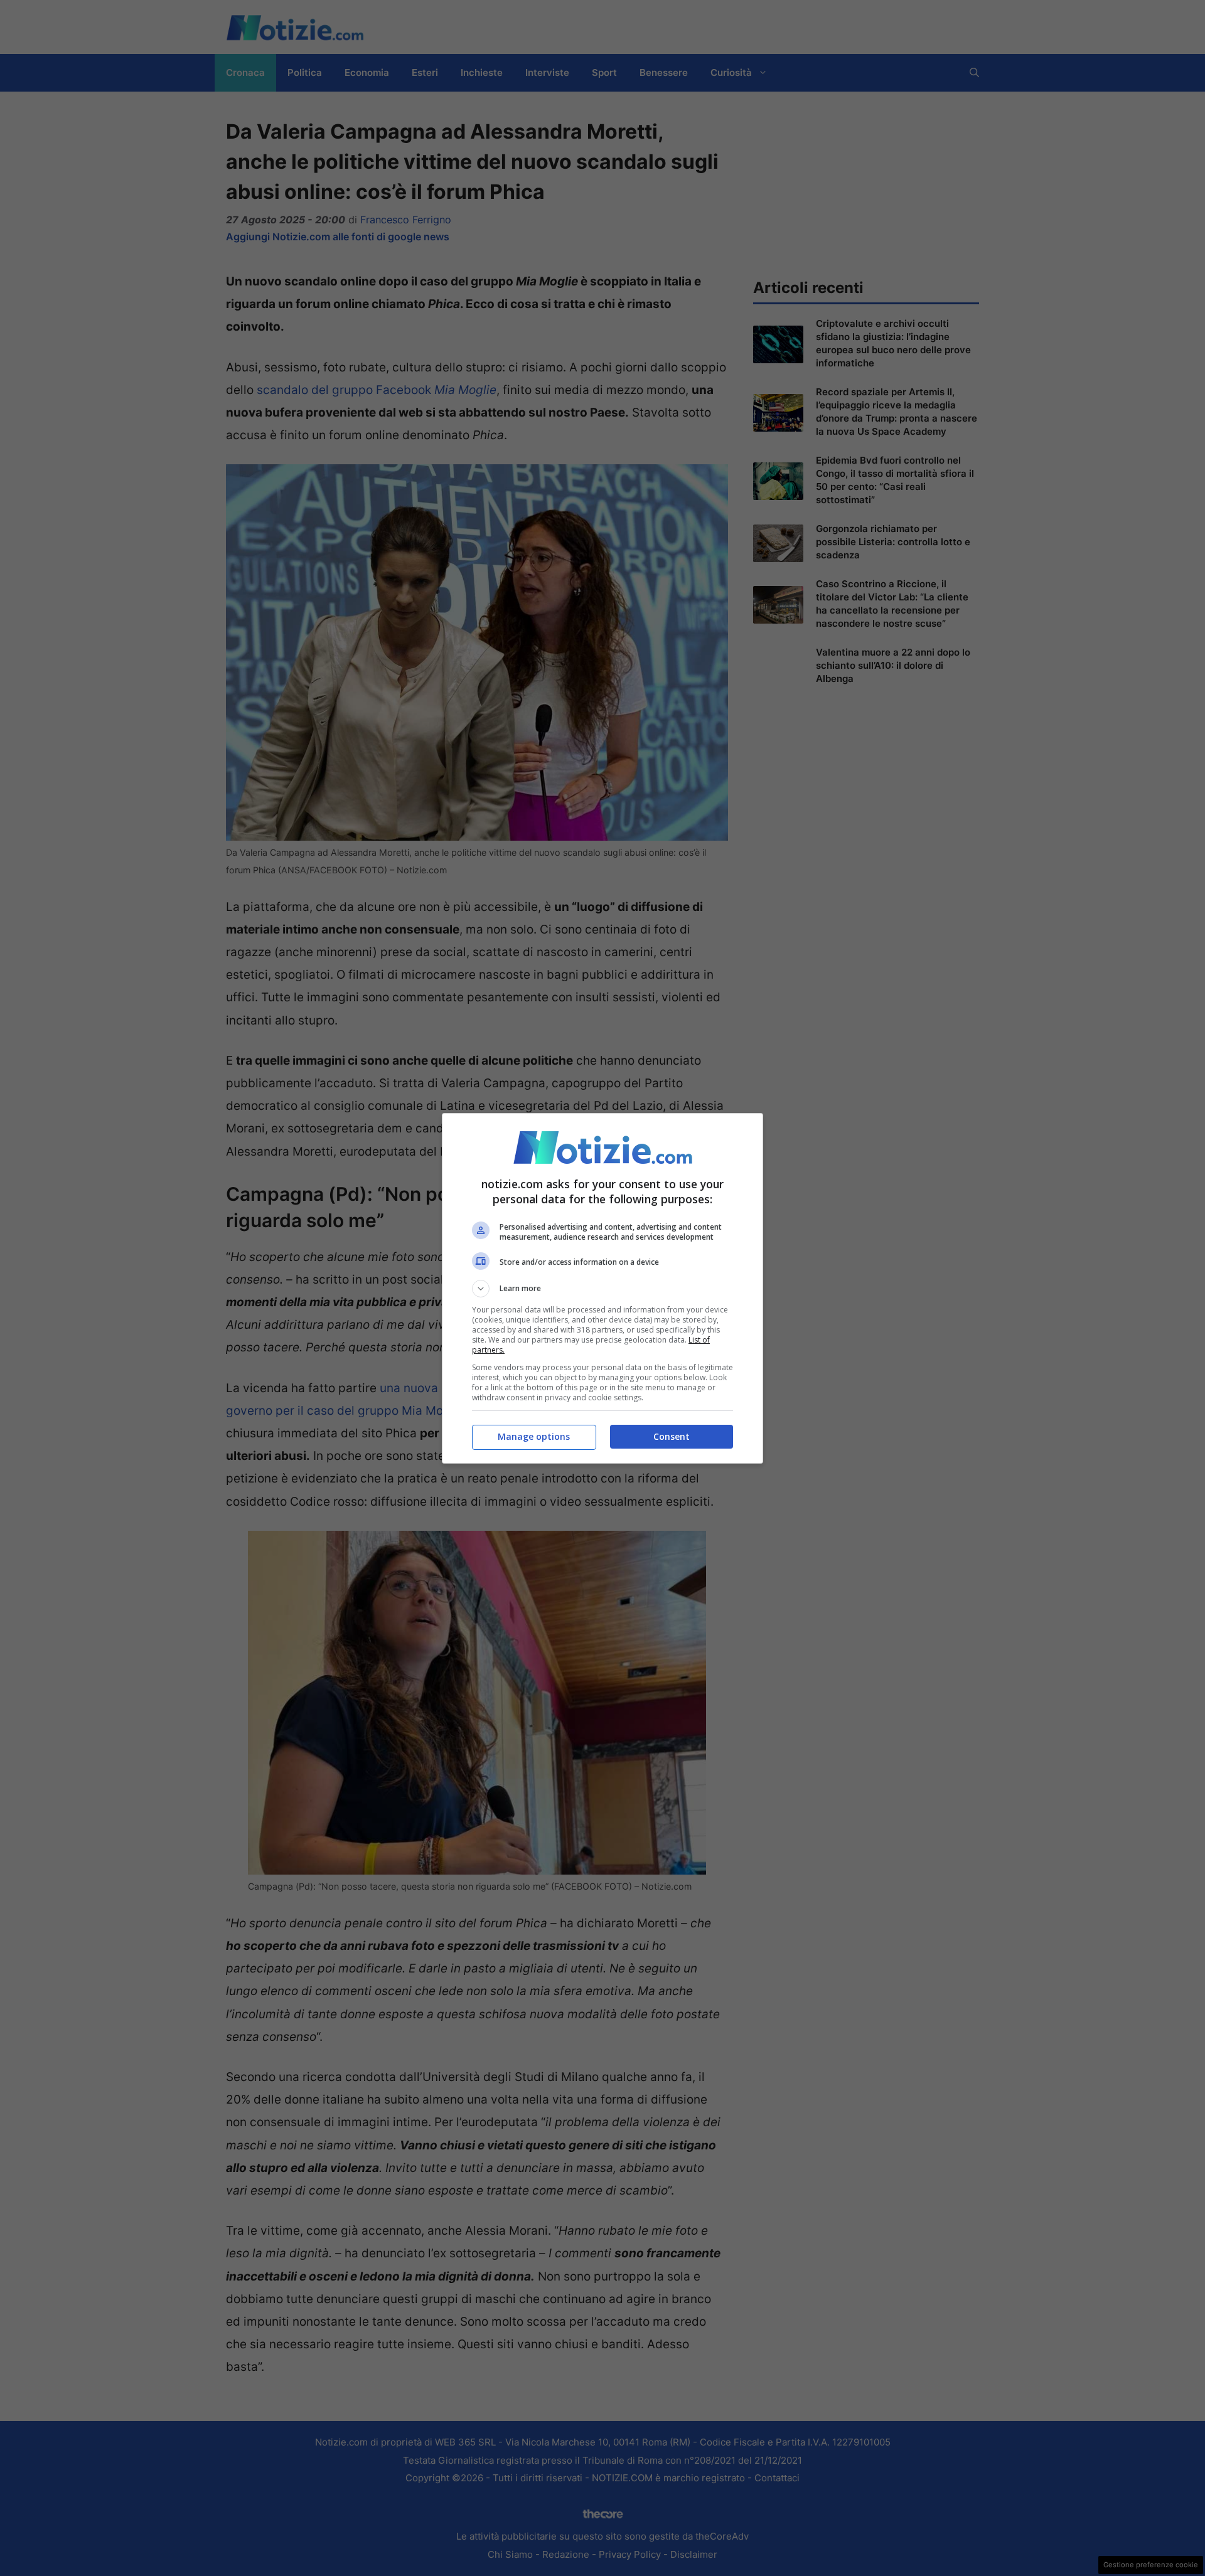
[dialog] (602, 1288)
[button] (602, 1289)
